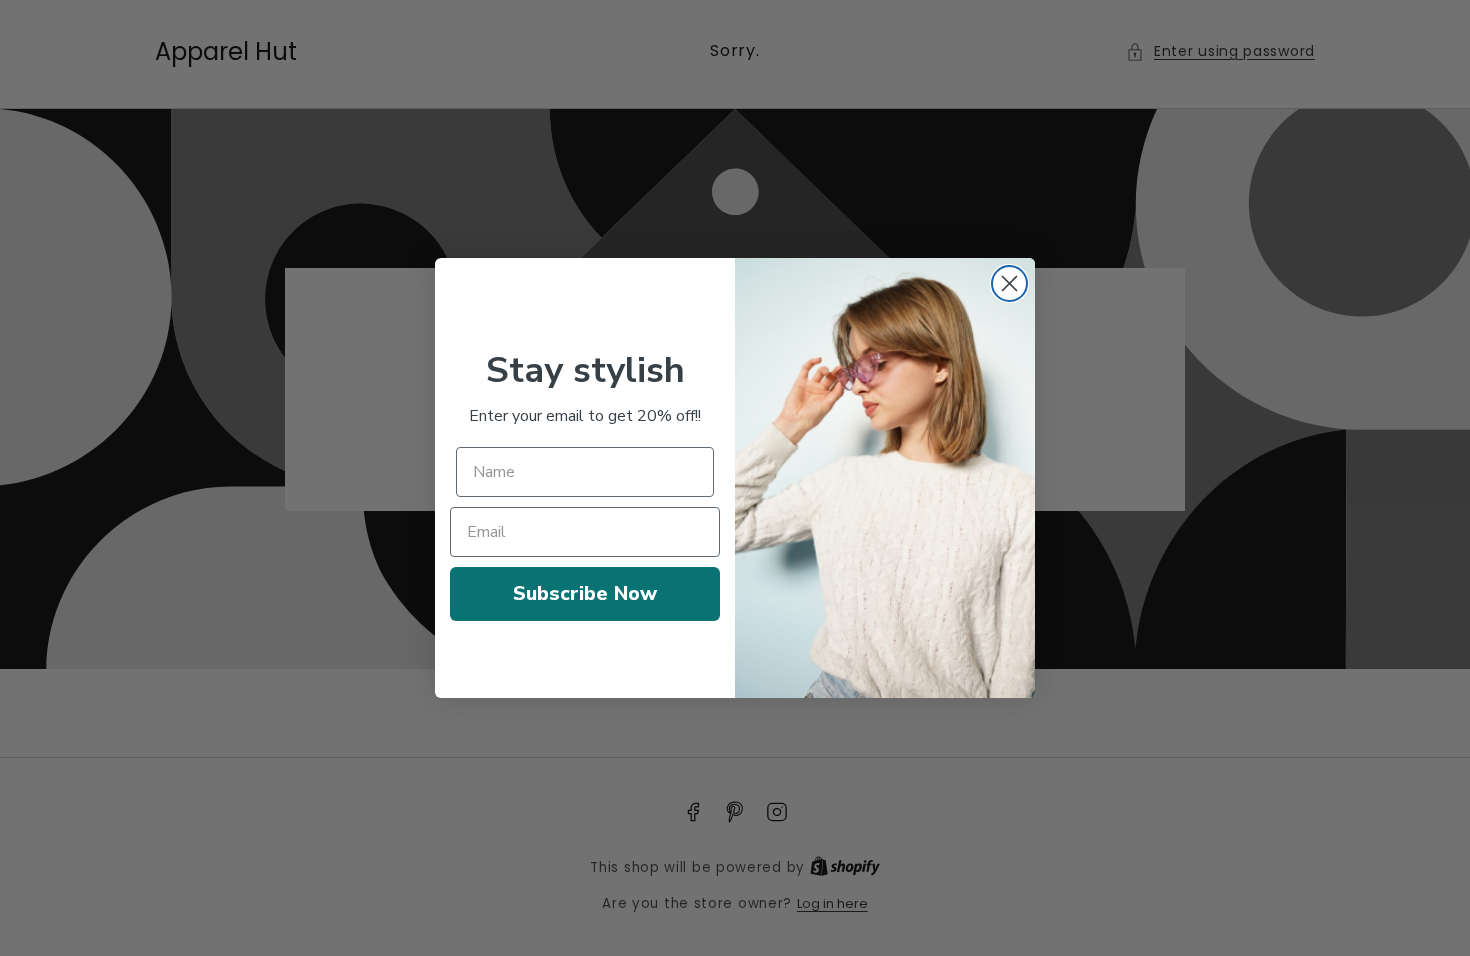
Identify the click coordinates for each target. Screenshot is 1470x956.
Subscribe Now (585, 593)
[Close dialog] (1009, 283)
